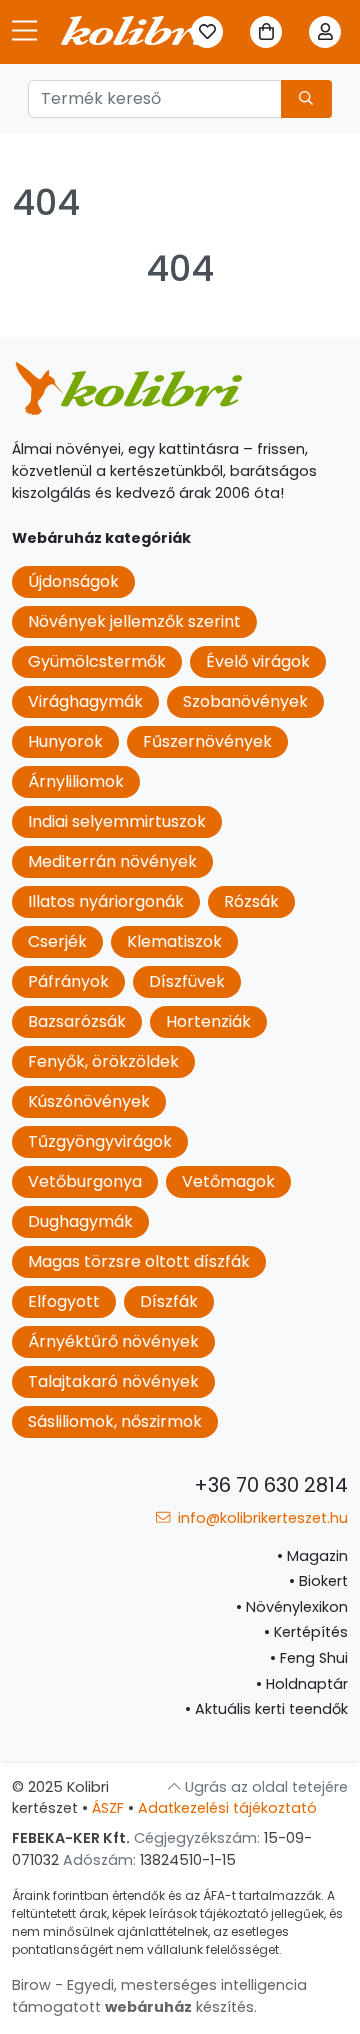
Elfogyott (64, 1301)
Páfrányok (68, 981)
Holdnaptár (302, 1684)
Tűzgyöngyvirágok (100, 1141)
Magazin (312, 1556)
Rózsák (251, 901)
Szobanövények (245, 701)
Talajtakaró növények (113, 1381)
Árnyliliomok (76, 781)
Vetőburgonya (85, 1181)
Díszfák (169, 1301)
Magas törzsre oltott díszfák (139, 1261)
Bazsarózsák (77, 1021)
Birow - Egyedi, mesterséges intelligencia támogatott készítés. (159, 1996)
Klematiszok (174, 941)
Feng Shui (309, 1658)
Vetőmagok (228, 1181)
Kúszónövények (89, 1101)
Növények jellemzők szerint (134, 621)
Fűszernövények (207, 741)
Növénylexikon (292, 1607)
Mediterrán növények (112, 861)
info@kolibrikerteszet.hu (261, 1518)
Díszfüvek (187, 981)
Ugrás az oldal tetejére (264, 1787)
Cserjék (57, 941)
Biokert (318, 1581)
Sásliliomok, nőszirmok (115, 1421)
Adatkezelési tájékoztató (227, 1808)
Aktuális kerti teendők (266, 1709)
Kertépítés (306, 1632)
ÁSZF (108, 1808)
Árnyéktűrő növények (113, 1341)
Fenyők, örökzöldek (103, 1061)
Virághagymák (85, 701)
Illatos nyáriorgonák (106, 901)
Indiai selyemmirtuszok (117, 821)
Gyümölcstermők (97, 661)
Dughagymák (80, 1221)
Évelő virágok (258, 661)
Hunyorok (65, 741)
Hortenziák (208, 1021)
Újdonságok (73, 581)
